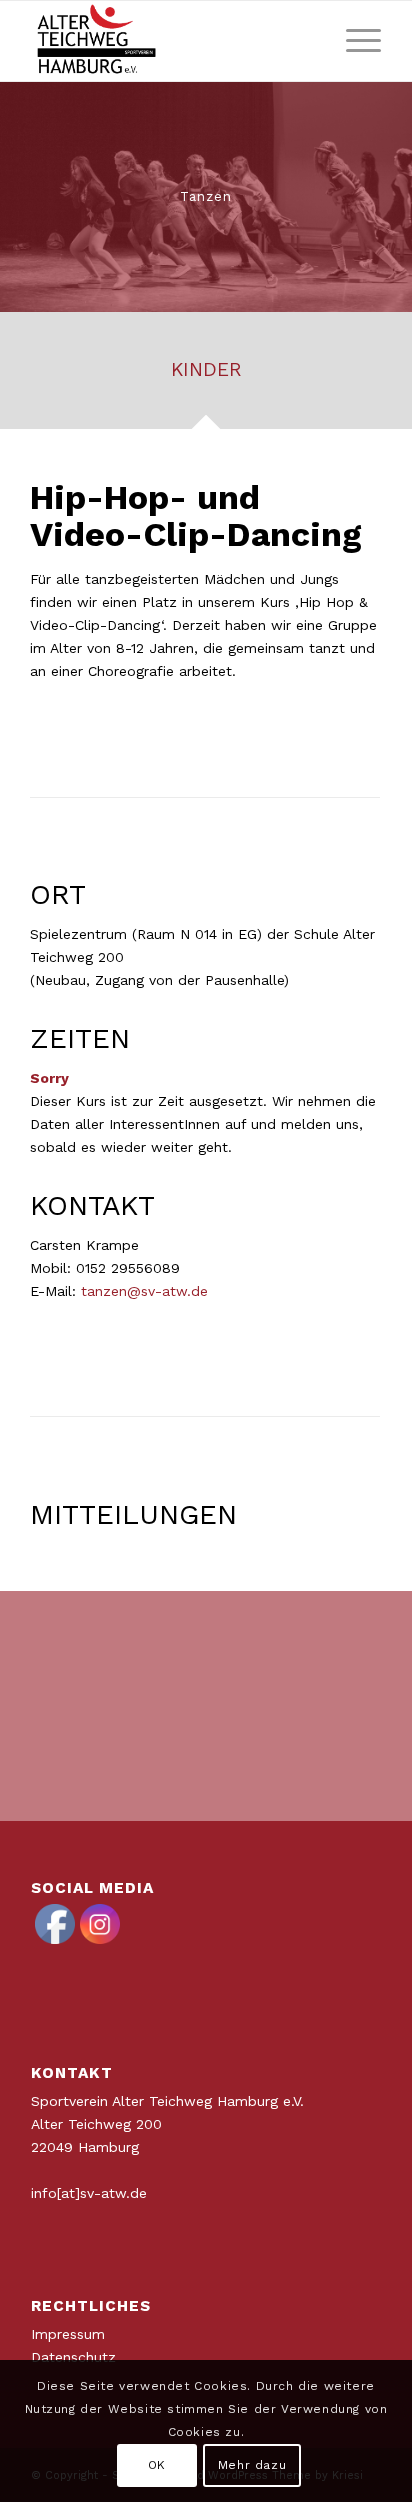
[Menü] (353, 41)
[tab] (206, 377)
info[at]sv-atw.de (89, 2193)
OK (157, 2465)
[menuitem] (353, 41)
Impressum (68, 2334)
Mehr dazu (252, 2465)
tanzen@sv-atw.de (144, 1291)
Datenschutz (73, 2357)
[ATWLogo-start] (171, 41)
